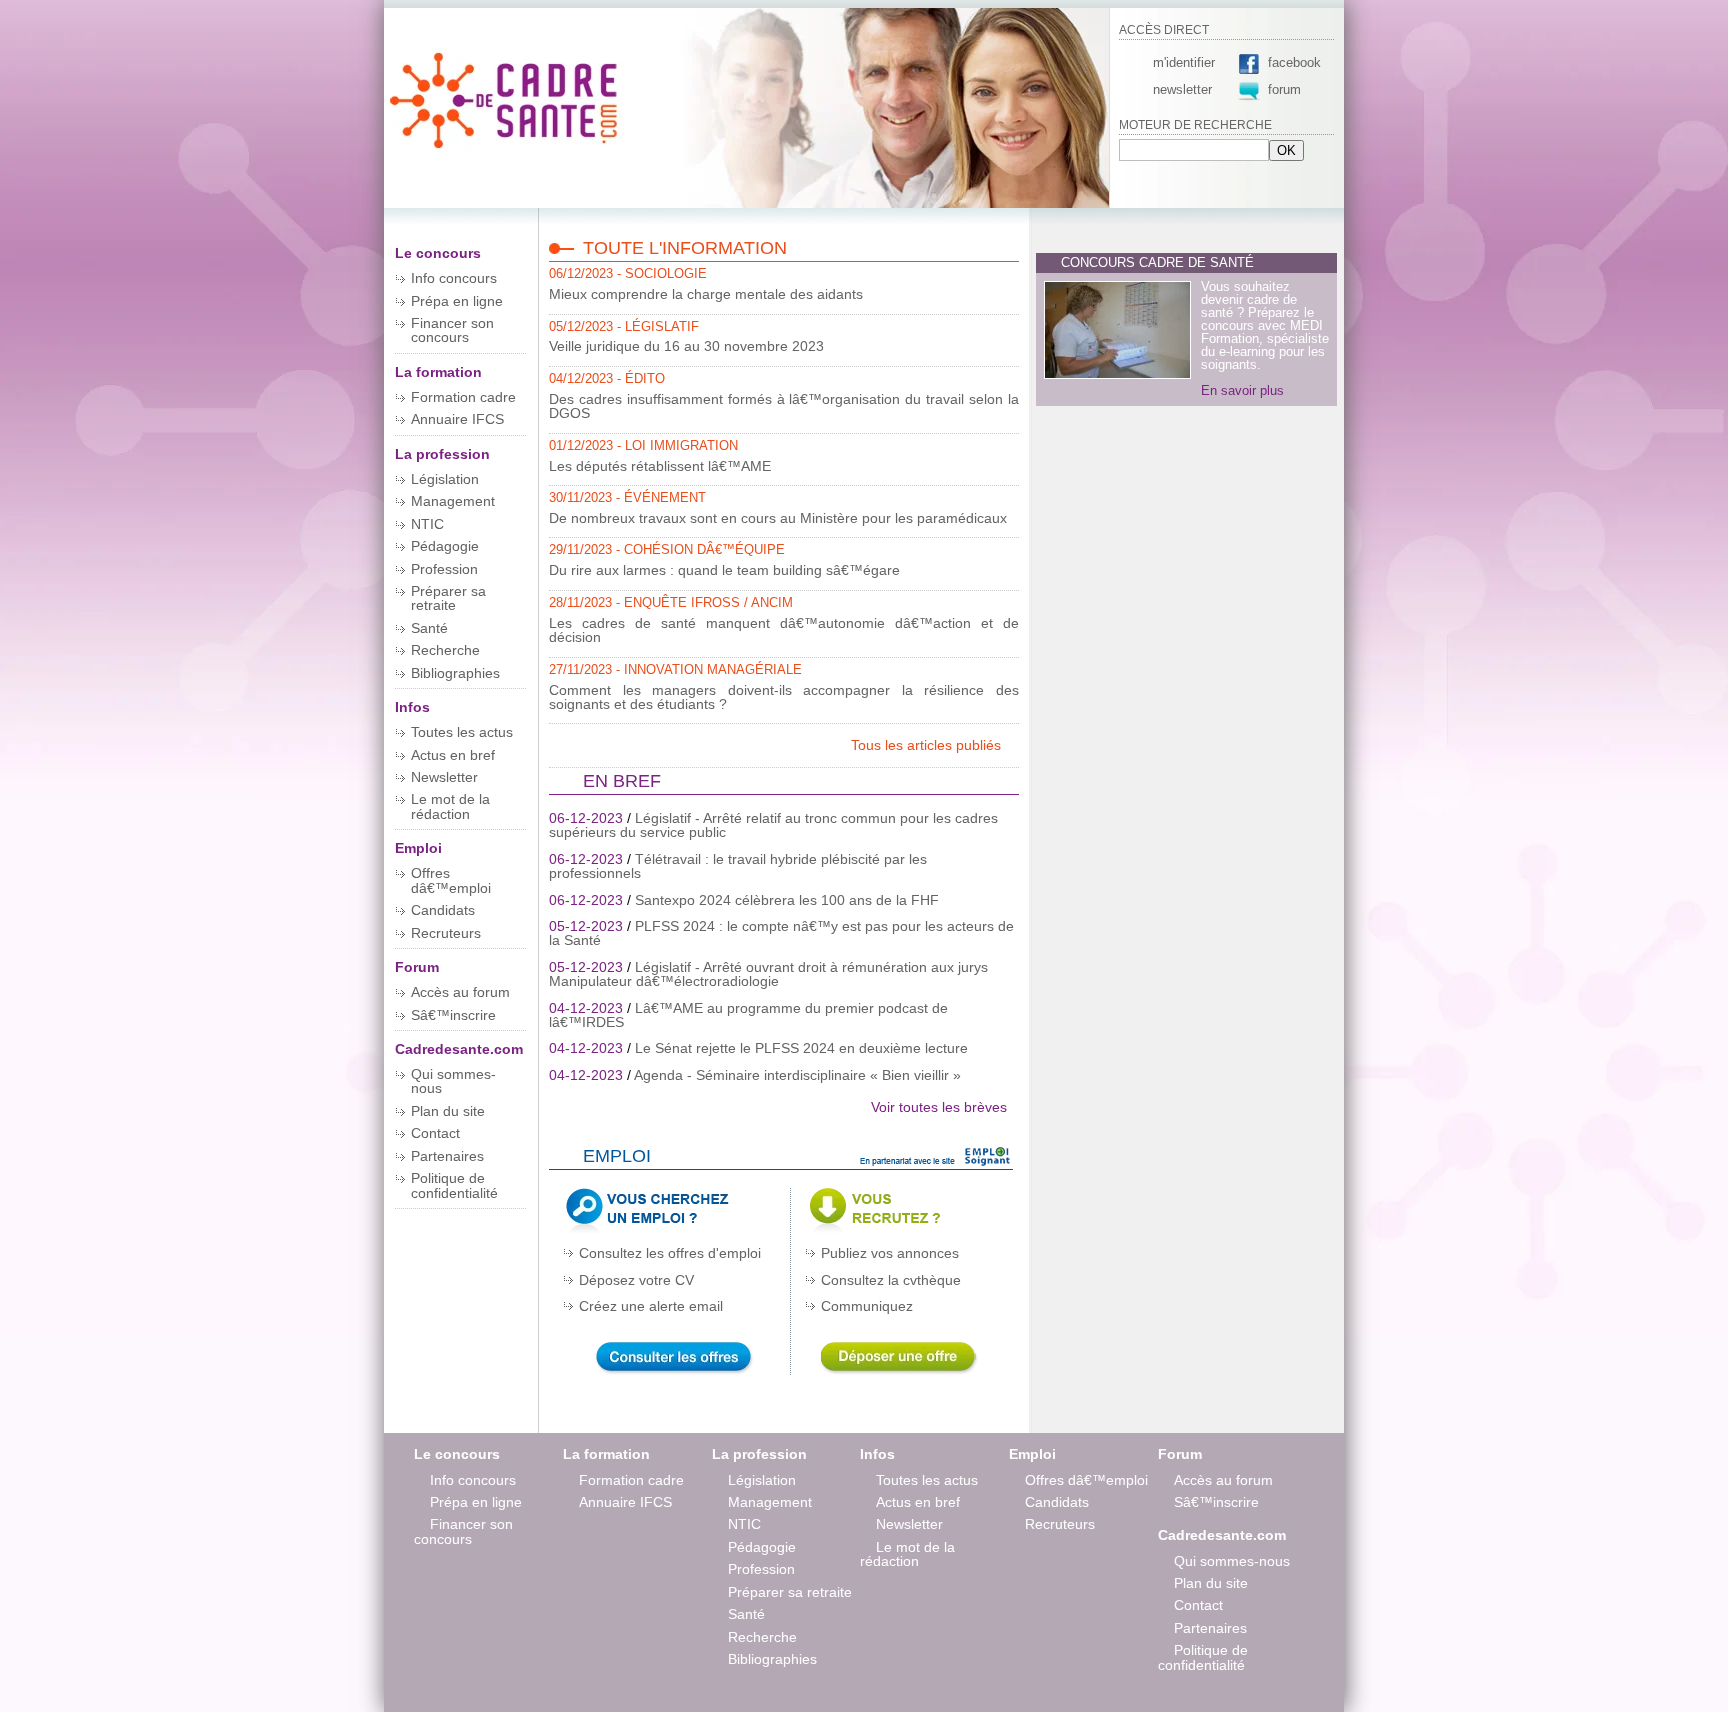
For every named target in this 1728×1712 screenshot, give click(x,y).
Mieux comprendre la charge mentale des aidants (706, 294)
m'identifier (1184, 62)
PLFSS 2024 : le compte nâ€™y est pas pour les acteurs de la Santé (781, 933)
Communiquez (867, 1306)
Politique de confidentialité (454, 1185)
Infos (412, 707)
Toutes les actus (462, 732)
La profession (442, 454)
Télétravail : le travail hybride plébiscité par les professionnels (738, 866)
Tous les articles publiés (928, 745)
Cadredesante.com (459, 1049)
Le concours (438, 253)
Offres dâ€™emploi (451, 880)
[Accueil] (506, 148)
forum (1284, 89)
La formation (438, 372)
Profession (444, 569)
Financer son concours (452, 330)
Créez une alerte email (651, 1306)
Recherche (445, 650)
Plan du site (448, 1111)
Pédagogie (445, 546)
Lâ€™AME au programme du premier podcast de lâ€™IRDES (748, 1015)
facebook (1293, 62)
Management (453, 501)
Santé (429, 628)
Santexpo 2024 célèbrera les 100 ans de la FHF (787, 900)
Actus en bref (453, 755)
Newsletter (444, 777)
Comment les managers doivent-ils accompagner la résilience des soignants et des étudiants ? (784, 697)
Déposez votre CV (636, 1280)
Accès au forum (460, 992)
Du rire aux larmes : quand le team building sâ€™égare (724, 570)
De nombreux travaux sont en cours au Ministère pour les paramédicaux (778, 518)
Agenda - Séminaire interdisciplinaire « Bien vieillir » (797, 1075)
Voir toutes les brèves (939, 1107)
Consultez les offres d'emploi (670, 1253)
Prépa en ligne (457, 301)
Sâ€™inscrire (453, 1015)
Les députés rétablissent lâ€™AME (660, 466)
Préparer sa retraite (448, 598)
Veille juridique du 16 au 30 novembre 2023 (686, 346)
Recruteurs (446, 933)
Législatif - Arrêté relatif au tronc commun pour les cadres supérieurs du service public (773, 825)
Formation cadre (463, 397)
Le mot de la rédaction (450, 806)
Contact (435, 1133)
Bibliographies (455, 673)
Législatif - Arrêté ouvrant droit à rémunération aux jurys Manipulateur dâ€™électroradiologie (768, 974)
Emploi (418, 848)
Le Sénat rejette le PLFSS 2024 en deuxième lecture (801, 1048)
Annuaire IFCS (457, 419)
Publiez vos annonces (890, 1253)
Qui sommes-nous (453, 1081)
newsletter (1182, 89)
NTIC (427, 524)
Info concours (454, 278)
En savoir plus (1242, 390)
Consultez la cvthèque (891, 1280)
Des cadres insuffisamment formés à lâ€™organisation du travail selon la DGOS (784, 406)
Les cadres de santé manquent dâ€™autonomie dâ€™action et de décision (784, 630)
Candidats (443, 910)
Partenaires (447, 1156)
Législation (445, 479)
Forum (417, 967)
